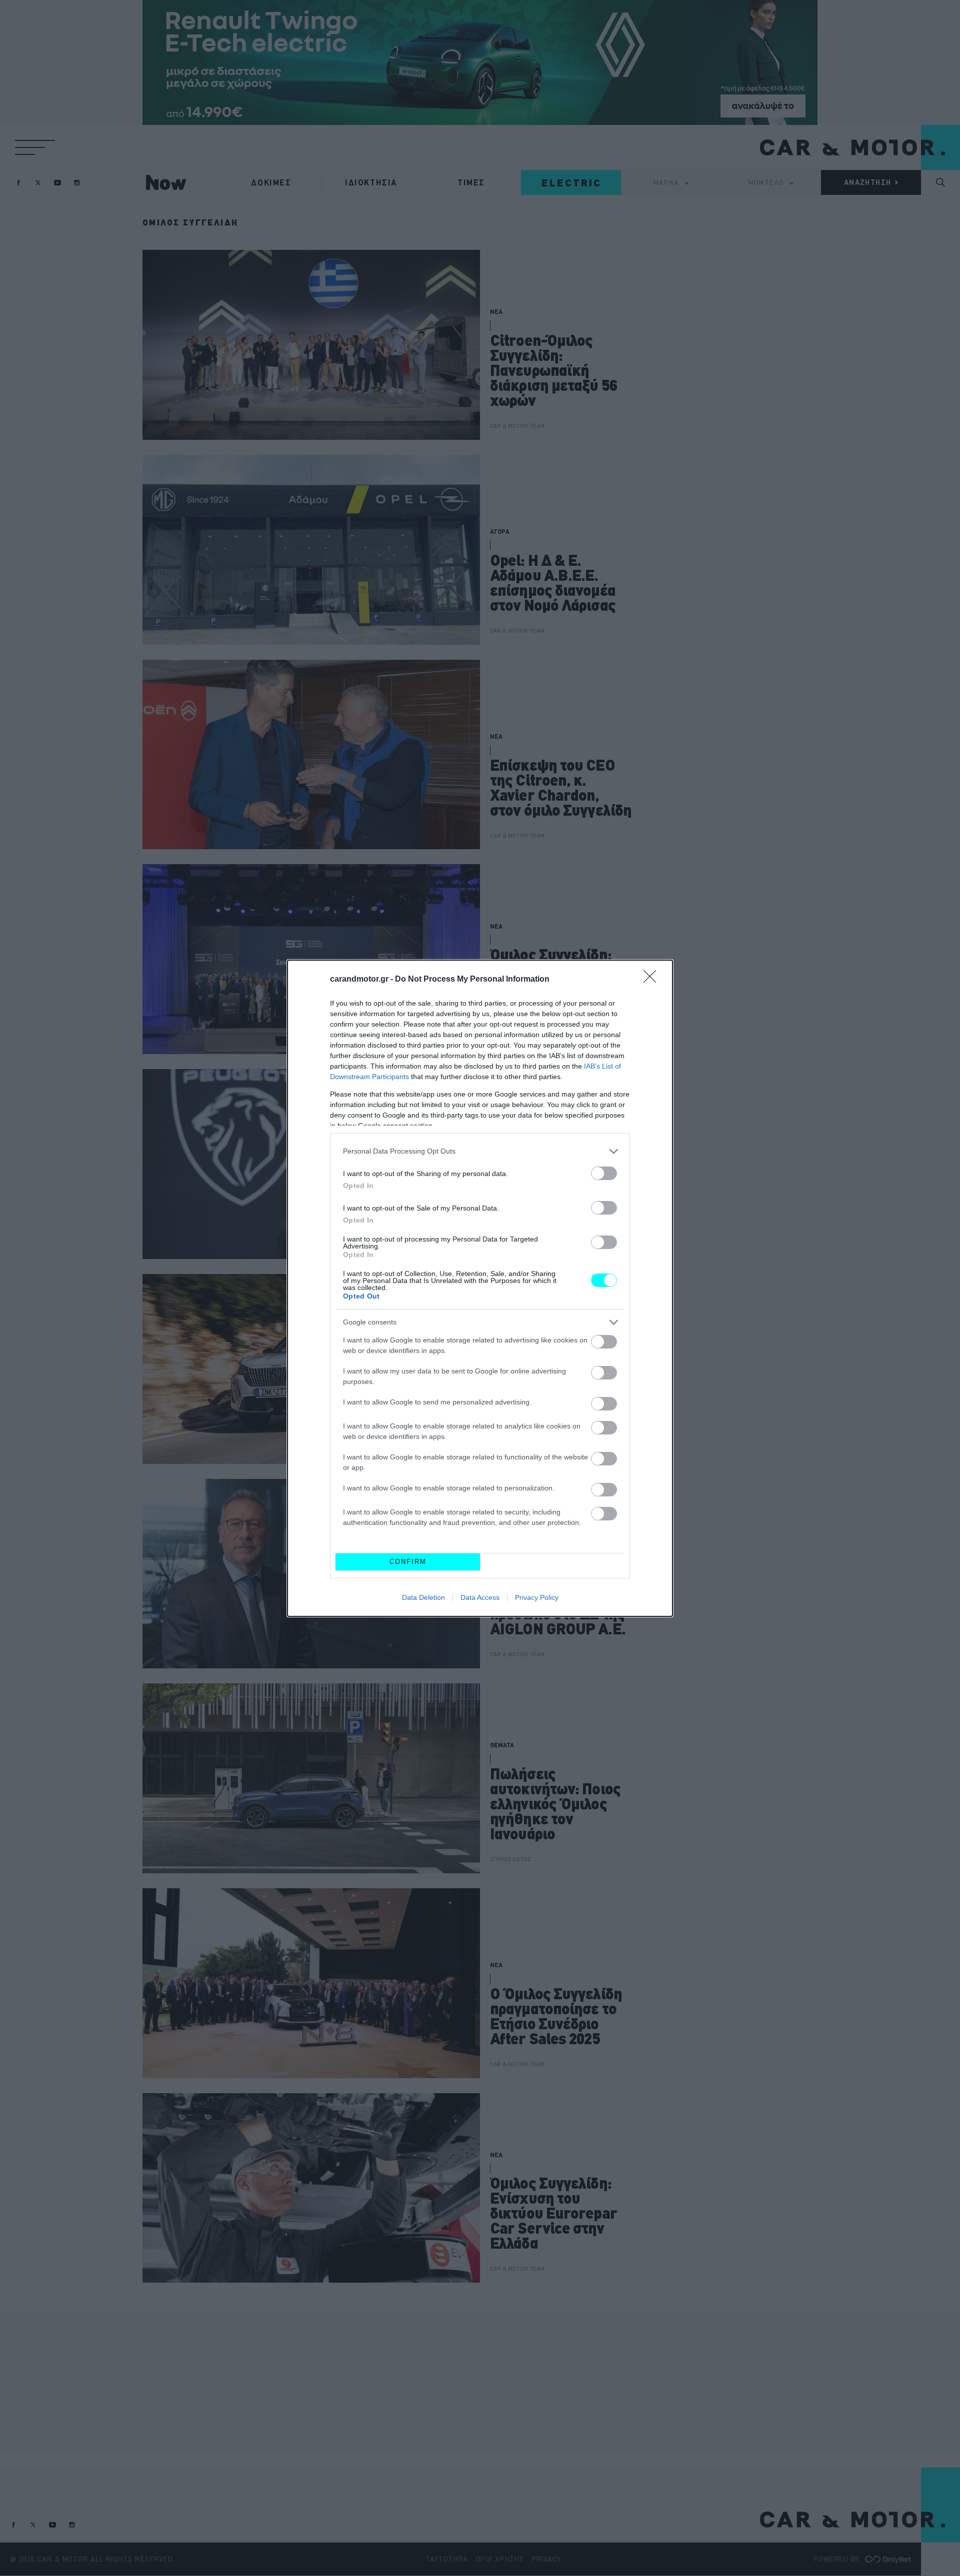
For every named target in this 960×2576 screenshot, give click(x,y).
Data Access (480, 1597)
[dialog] (480, 1288)
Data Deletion (423, 1597)
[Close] (653, 980)
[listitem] (480, 1151)
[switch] (604, 1173)
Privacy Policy (537, 1597)
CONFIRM (408, 1562)
